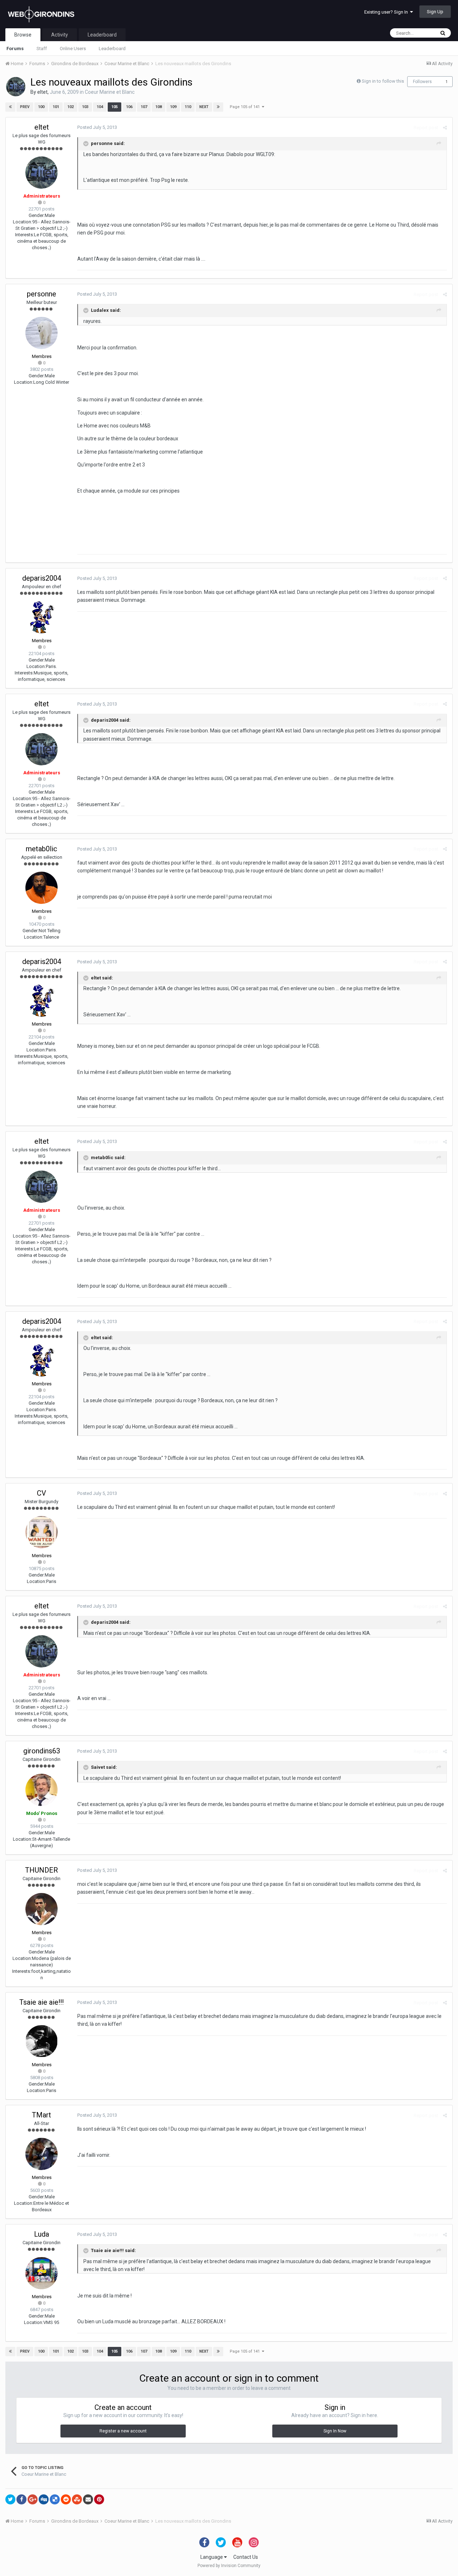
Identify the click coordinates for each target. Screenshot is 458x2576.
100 (41, 107)
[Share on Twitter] (10, 2499)
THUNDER (42, 1870)
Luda (42, 2234)
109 (173, 107)
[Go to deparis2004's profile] (42, 617)
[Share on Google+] (33, 2499)
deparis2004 (42, 578)
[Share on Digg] (44, 2499)
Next (204, 107)
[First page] (10, 107)
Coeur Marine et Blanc (110, 92)
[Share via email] (88, 2499)
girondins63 (42, 1751)
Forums (15, 49)
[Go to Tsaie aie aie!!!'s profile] (42, 2041)
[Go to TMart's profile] (42, 2154)
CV (42, 1493)
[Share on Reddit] (66, 2499)
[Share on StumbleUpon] (77, 2499)
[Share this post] (445, 128)
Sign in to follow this (383, 81)
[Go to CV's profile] (42, 1532)
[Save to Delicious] (55, 2499)
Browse (23, 35)
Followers (422, 82)
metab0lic (42, 849)
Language (212, 2557)
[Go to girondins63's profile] (42, 1790)
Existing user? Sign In (387, 12)
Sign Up (435, 12)
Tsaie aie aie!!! (42, 2002)
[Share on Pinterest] (99, 2499)
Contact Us (246, 2557)
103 (85, 107)
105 (114, 107)
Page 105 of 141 (246, 107)
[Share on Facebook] (21, 2499)
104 (100, 107)
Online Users (73, 49)
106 (129, 107)
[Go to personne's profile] (42, 333)
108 (159, 107)
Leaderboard (112, 49)
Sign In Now (335, 2431)
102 (70, 107)
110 (188, 107)
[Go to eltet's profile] (16, 87)
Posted (97, 127)
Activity (60, 35)
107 (144, 107)
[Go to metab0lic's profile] (42, 888)
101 (56, 107)
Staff (42, 49)
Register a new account (123, 2431)
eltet (42, 92)
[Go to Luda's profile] (42, 2273)
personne (42, 294)
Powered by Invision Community (229, 2566)
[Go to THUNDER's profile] (42, 1909)
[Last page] (218, 107)
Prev (25, 107)
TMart (42, 2115)
